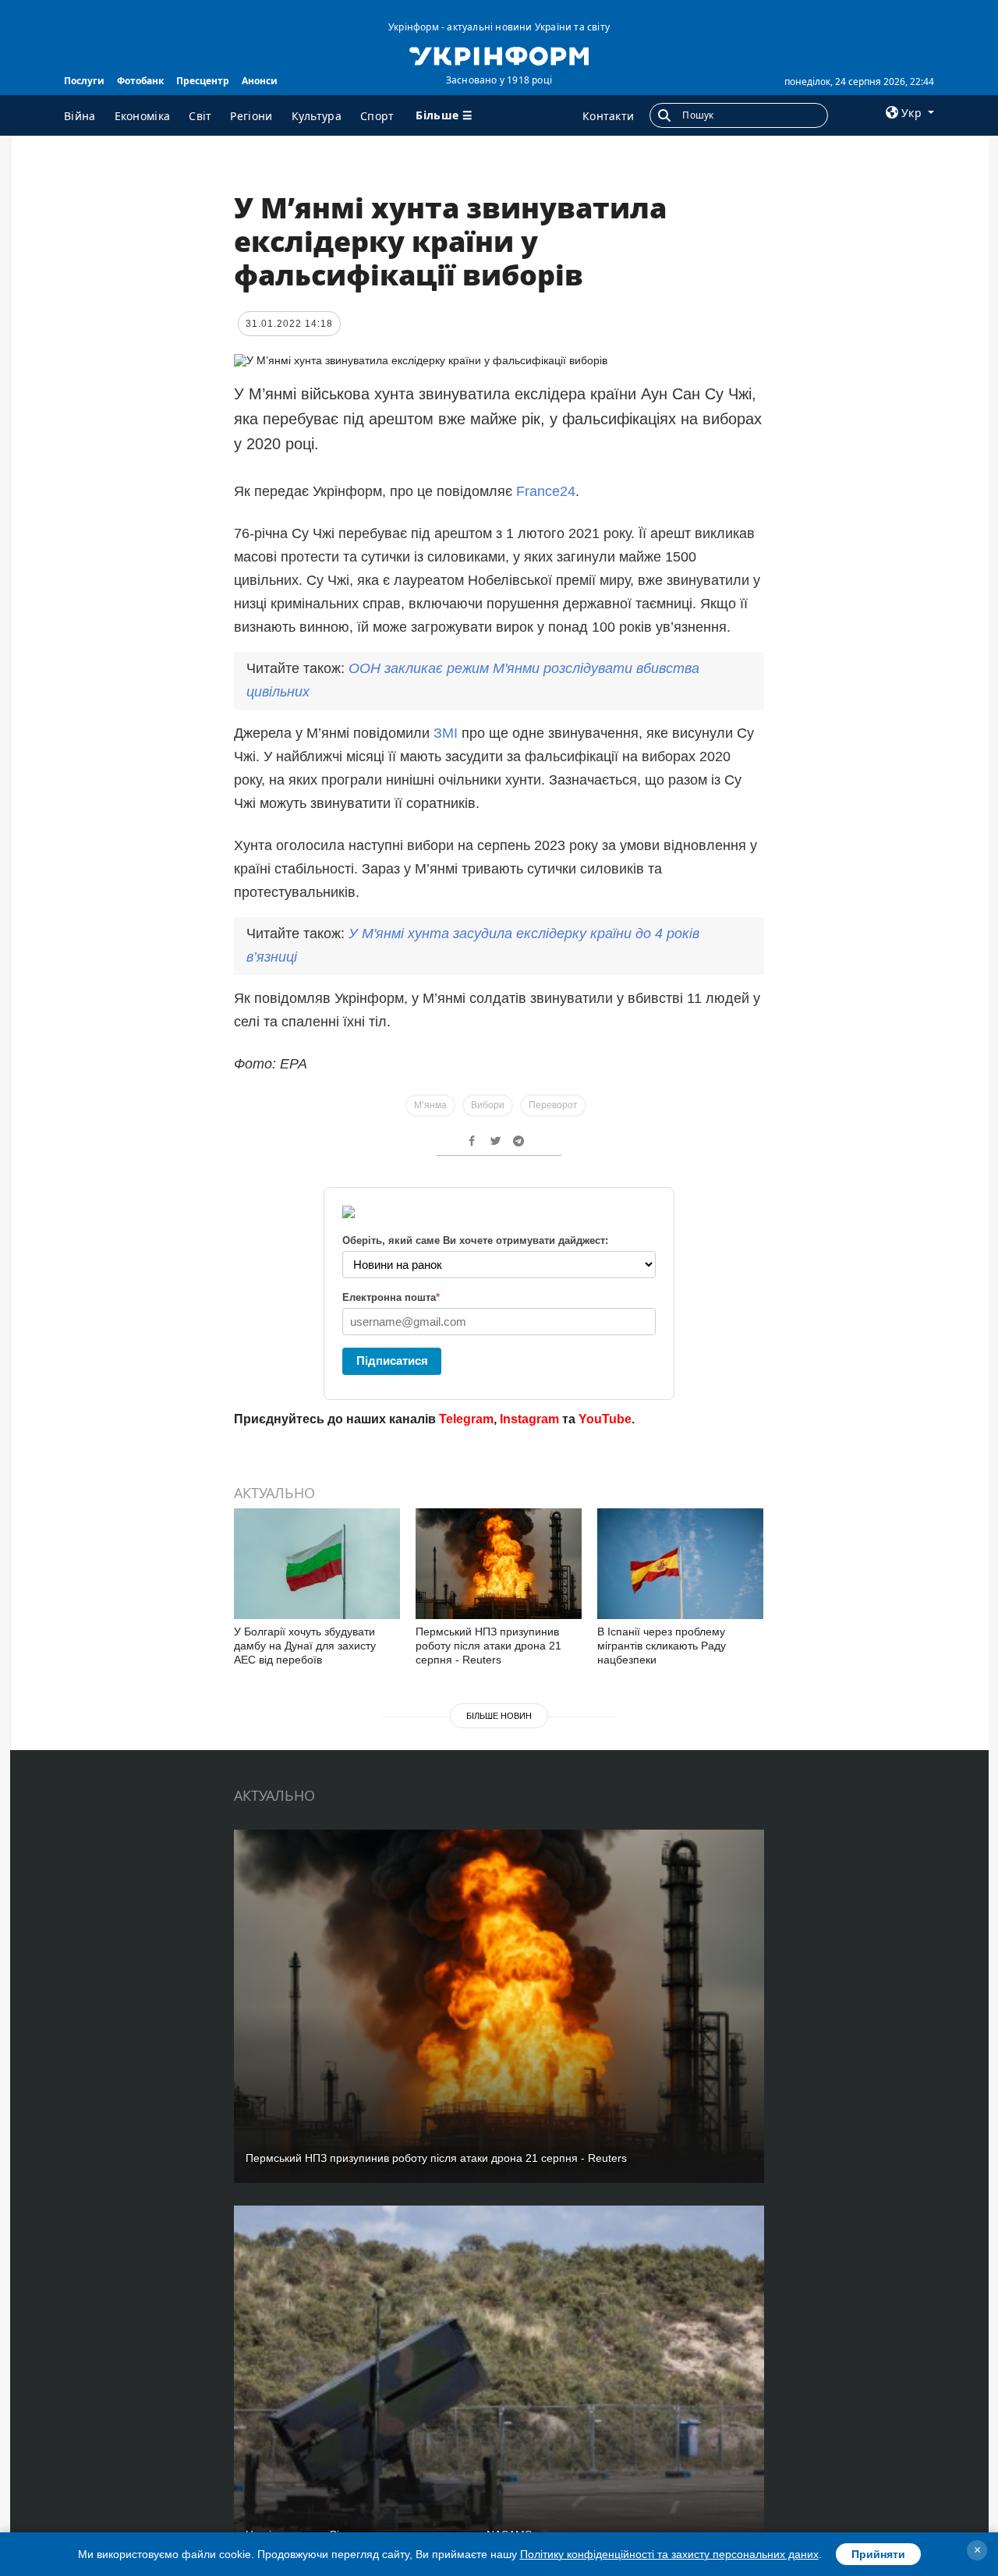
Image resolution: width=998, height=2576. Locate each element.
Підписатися (392, 1361)
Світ (200, 116)
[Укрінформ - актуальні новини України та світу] (499, 55)
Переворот (553, 1105)
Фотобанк (140, 81)
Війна (80, 116)
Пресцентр (203, 81)
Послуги (84, 81)
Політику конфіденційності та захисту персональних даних (669, 2554)
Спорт (377, 116)
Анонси (260, 81)
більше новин (499, 1716)
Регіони (251, 116)
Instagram (529, 1419)
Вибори (488, 1105)
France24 (546, 491)
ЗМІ (446, 733)
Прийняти (878, 2554)
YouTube (605, 1419)
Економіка (143, 116)
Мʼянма (430, 1105)
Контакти (608, 116)
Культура (317, 116)
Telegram (466, 1419)
